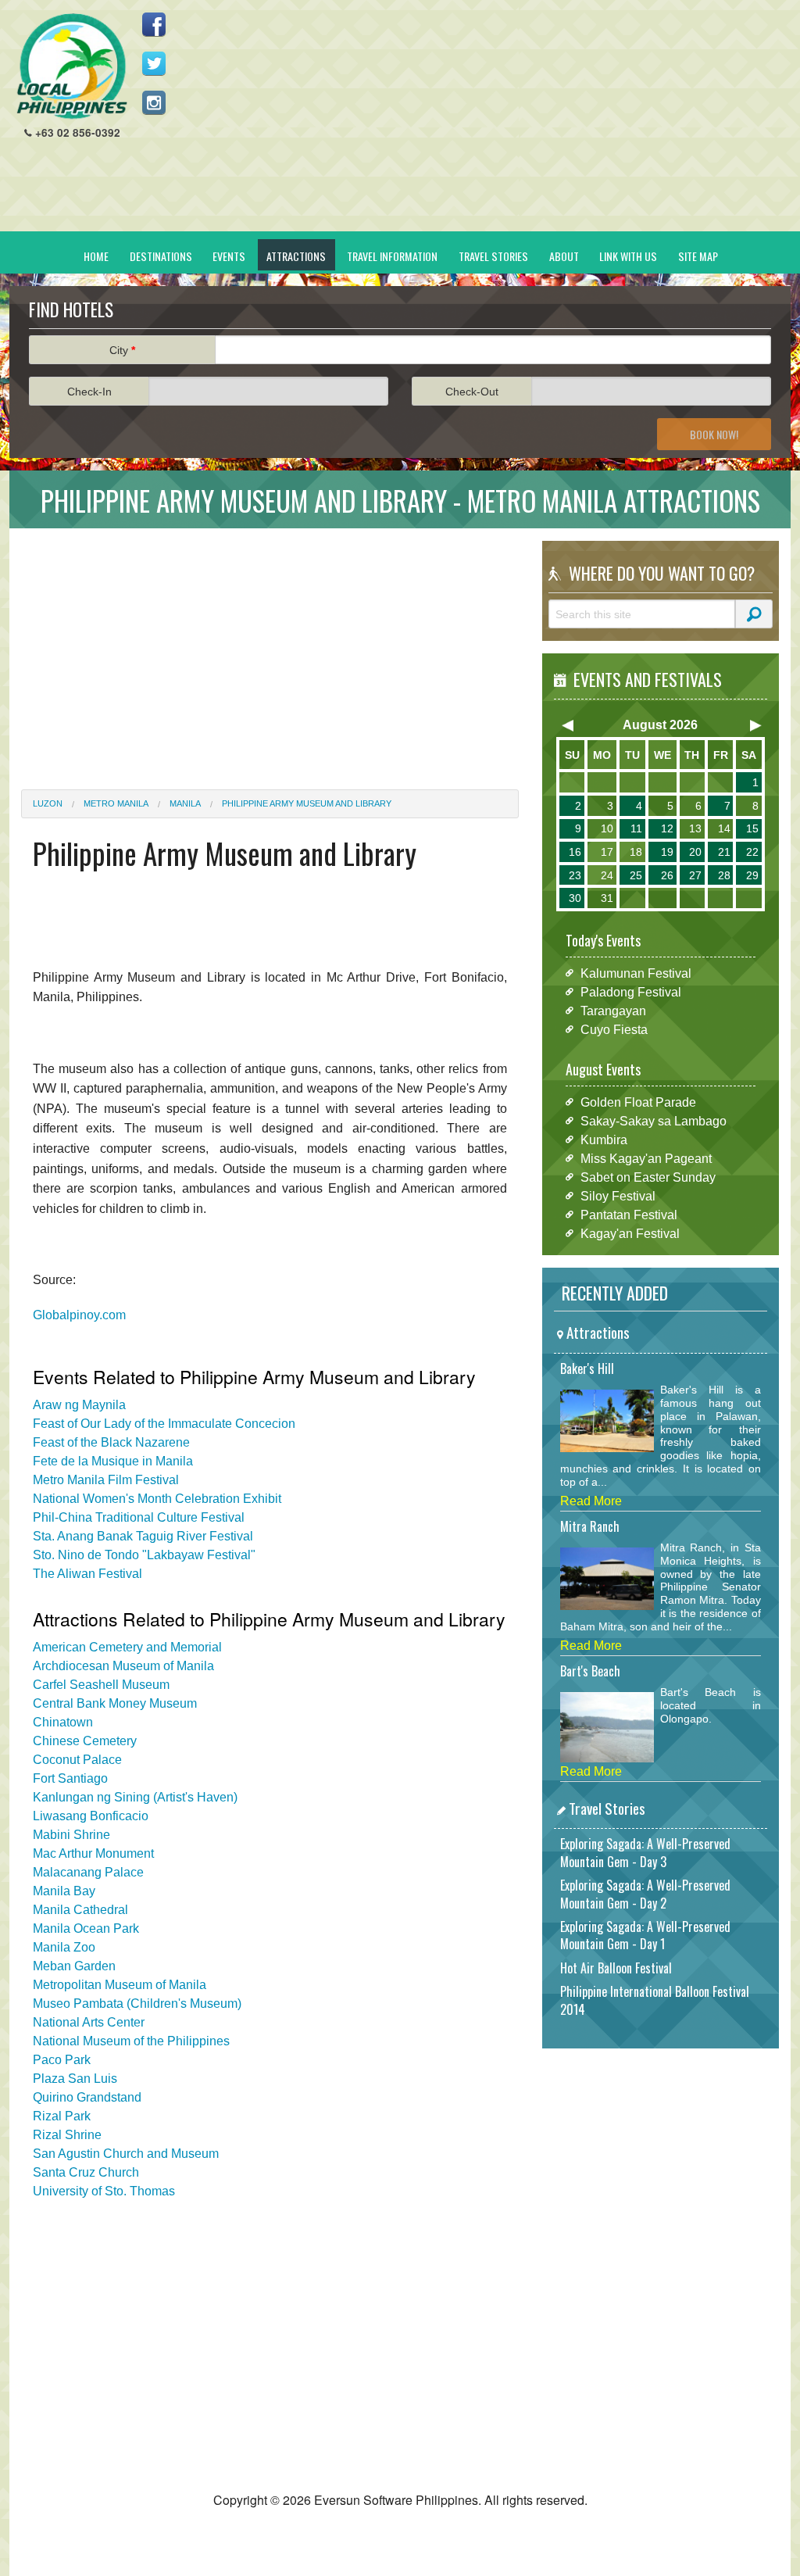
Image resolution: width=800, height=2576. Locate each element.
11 (636, 828)
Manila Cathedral (80, 1910)
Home (96, 256)
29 (752, 875)
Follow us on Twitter (154, 63)
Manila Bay (64, 1891)
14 (724, 828)
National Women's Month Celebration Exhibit (157, 1499)
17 (607, 852)
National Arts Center (89, 2022)
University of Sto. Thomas (104, 2191)
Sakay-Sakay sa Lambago (654, 1120)
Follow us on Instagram (154, 102)
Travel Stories (493, 256)
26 (667, 875)
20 (695, 852)
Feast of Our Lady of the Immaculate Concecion (164, 1424)
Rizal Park (62, 2116)
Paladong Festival (631, 991)
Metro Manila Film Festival (106, 1480)
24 (607, 875)
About (564, 256)
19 (667, 852)
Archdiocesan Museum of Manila (123, 1666)
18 (636, 852)
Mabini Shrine (71, 1835)
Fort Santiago (70, 1778)
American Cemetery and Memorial (127, 1647)
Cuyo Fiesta (614, 1029)
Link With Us (628, 256)
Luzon (48, 803)
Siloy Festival (618, 1195)
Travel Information (392, 256)
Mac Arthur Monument (93, 1853)
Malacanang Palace (88, 1872)
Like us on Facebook (154, 24)
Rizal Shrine (67, 2135)
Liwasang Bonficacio (91, 1816)
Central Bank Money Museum (115, 1703)
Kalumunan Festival (636, 973)
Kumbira (604, 1139)
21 (724, 852)
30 (575, 898)
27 (695, 875)
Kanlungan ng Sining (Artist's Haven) (135, 1797)
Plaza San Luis (75, 2079)
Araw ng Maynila (79, 1405)
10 (607, 828)
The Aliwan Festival (87, 1574)
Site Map (698, 256)
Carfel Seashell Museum (101, 1685)
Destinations (161, 256)
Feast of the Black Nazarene (111, 1442)
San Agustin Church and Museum (126, 2154)
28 (724, 875)
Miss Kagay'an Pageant (646, 1158)
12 (667, 828)
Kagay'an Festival (630, 1233)
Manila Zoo (64, 1947)
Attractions (296, 256)
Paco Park (62, 2060)
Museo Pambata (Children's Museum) (137, 2004)
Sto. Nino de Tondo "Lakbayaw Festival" (144, 1555)
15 (752, 828)
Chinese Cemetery (85, 1741)
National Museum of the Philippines (131, 2041)
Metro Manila (116, 803)
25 (636, 875)
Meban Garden (74, 1966)
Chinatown (63, 1722)
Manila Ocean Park (86, 1928)
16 (575, 852)
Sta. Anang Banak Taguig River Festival (143, 1536)
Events (229, 256)
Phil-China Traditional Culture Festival (139, 1517)
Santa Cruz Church (86, 2172)
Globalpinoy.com (79, 1315)
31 (607, 898)
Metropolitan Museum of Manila (120, 1985)
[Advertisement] (495, 122)
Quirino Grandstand (87, 2097)
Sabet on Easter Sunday (648, 1177)
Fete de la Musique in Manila (113, 1461)
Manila (185, 803)
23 (575, 875)
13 (695, 828)
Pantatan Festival (629, 1214)
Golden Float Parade (638, 1102)
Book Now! (714, 434)
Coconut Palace (77, 1760)
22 (752, 852)
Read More (591, 1501)
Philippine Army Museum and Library (307, 803)
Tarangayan (613, 1010)
